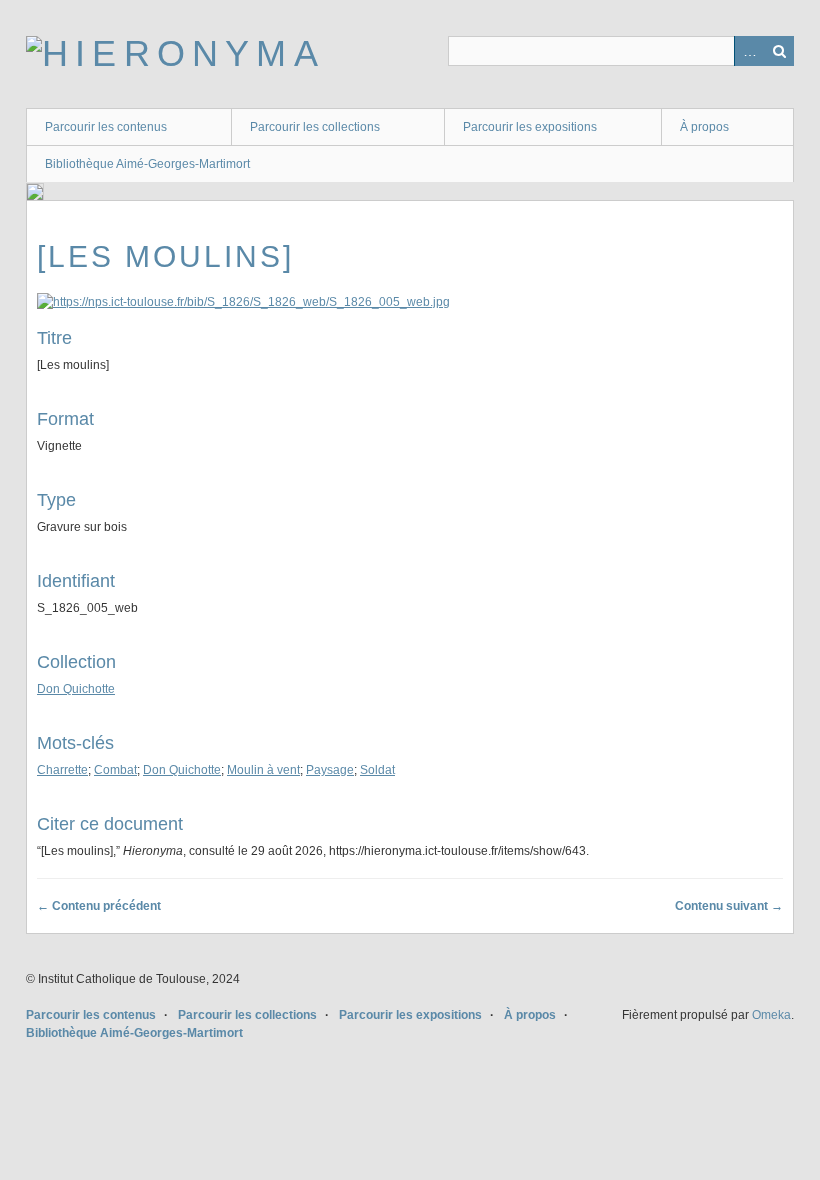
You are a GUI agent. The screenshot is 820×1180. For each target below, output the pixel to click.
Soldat (377, 770)
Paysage (330, 770)
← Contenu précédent (99, 906)
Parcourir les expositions (530, 127)
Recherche (779, 51)
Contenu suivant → (729, 906)
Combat (115, 770)
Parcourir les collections (315, 127)
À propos (704, 127)
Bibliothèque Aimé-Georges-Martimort (147, 164)
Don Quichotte (76, 689)
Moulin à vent (263, 770)
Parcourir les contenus (106, 127)
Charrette (62, 770)
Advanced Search (749, 51)
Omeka (771, 1015)
